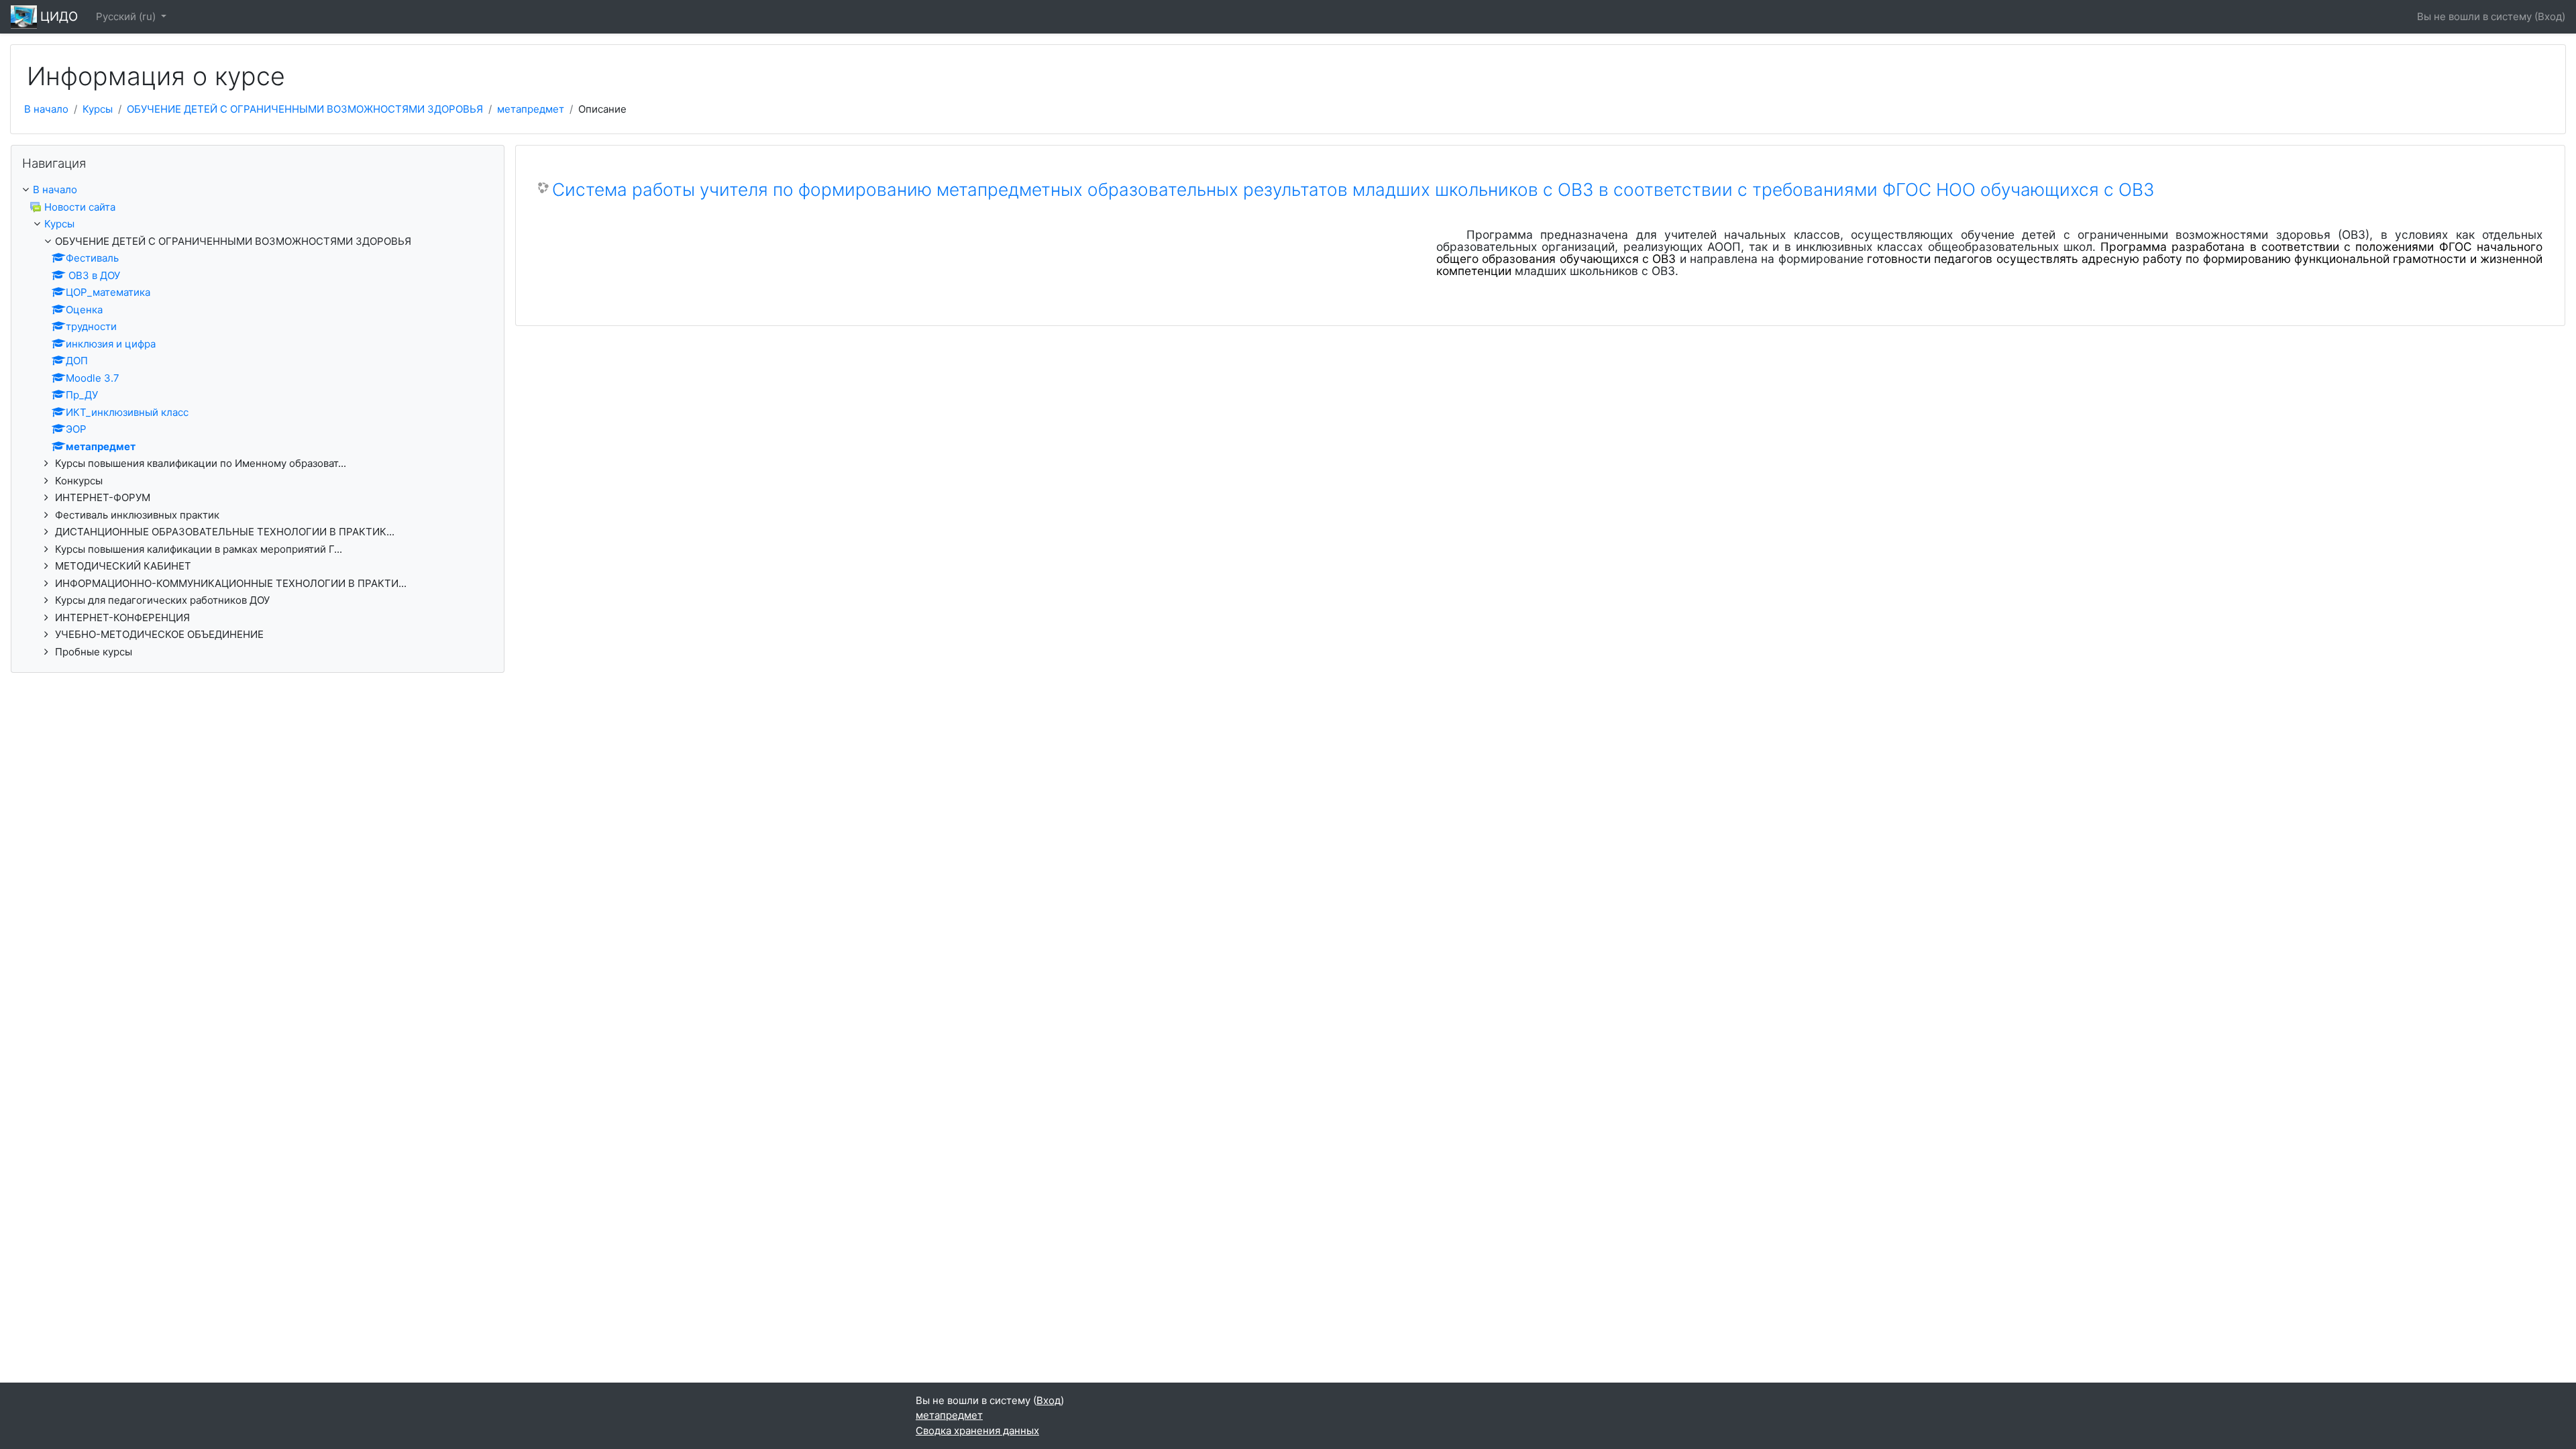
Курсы (98, 109)
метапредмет (531, 109)
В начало (46, 109)
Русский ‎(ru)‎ (127, 16)
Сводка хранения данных (977, 1431)
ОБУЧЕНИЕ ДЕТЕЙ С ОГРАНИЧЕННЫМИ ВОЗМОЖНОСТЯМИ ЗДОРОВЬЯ (305, 109)
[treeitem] (258, 421)
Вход (2550, 16)
